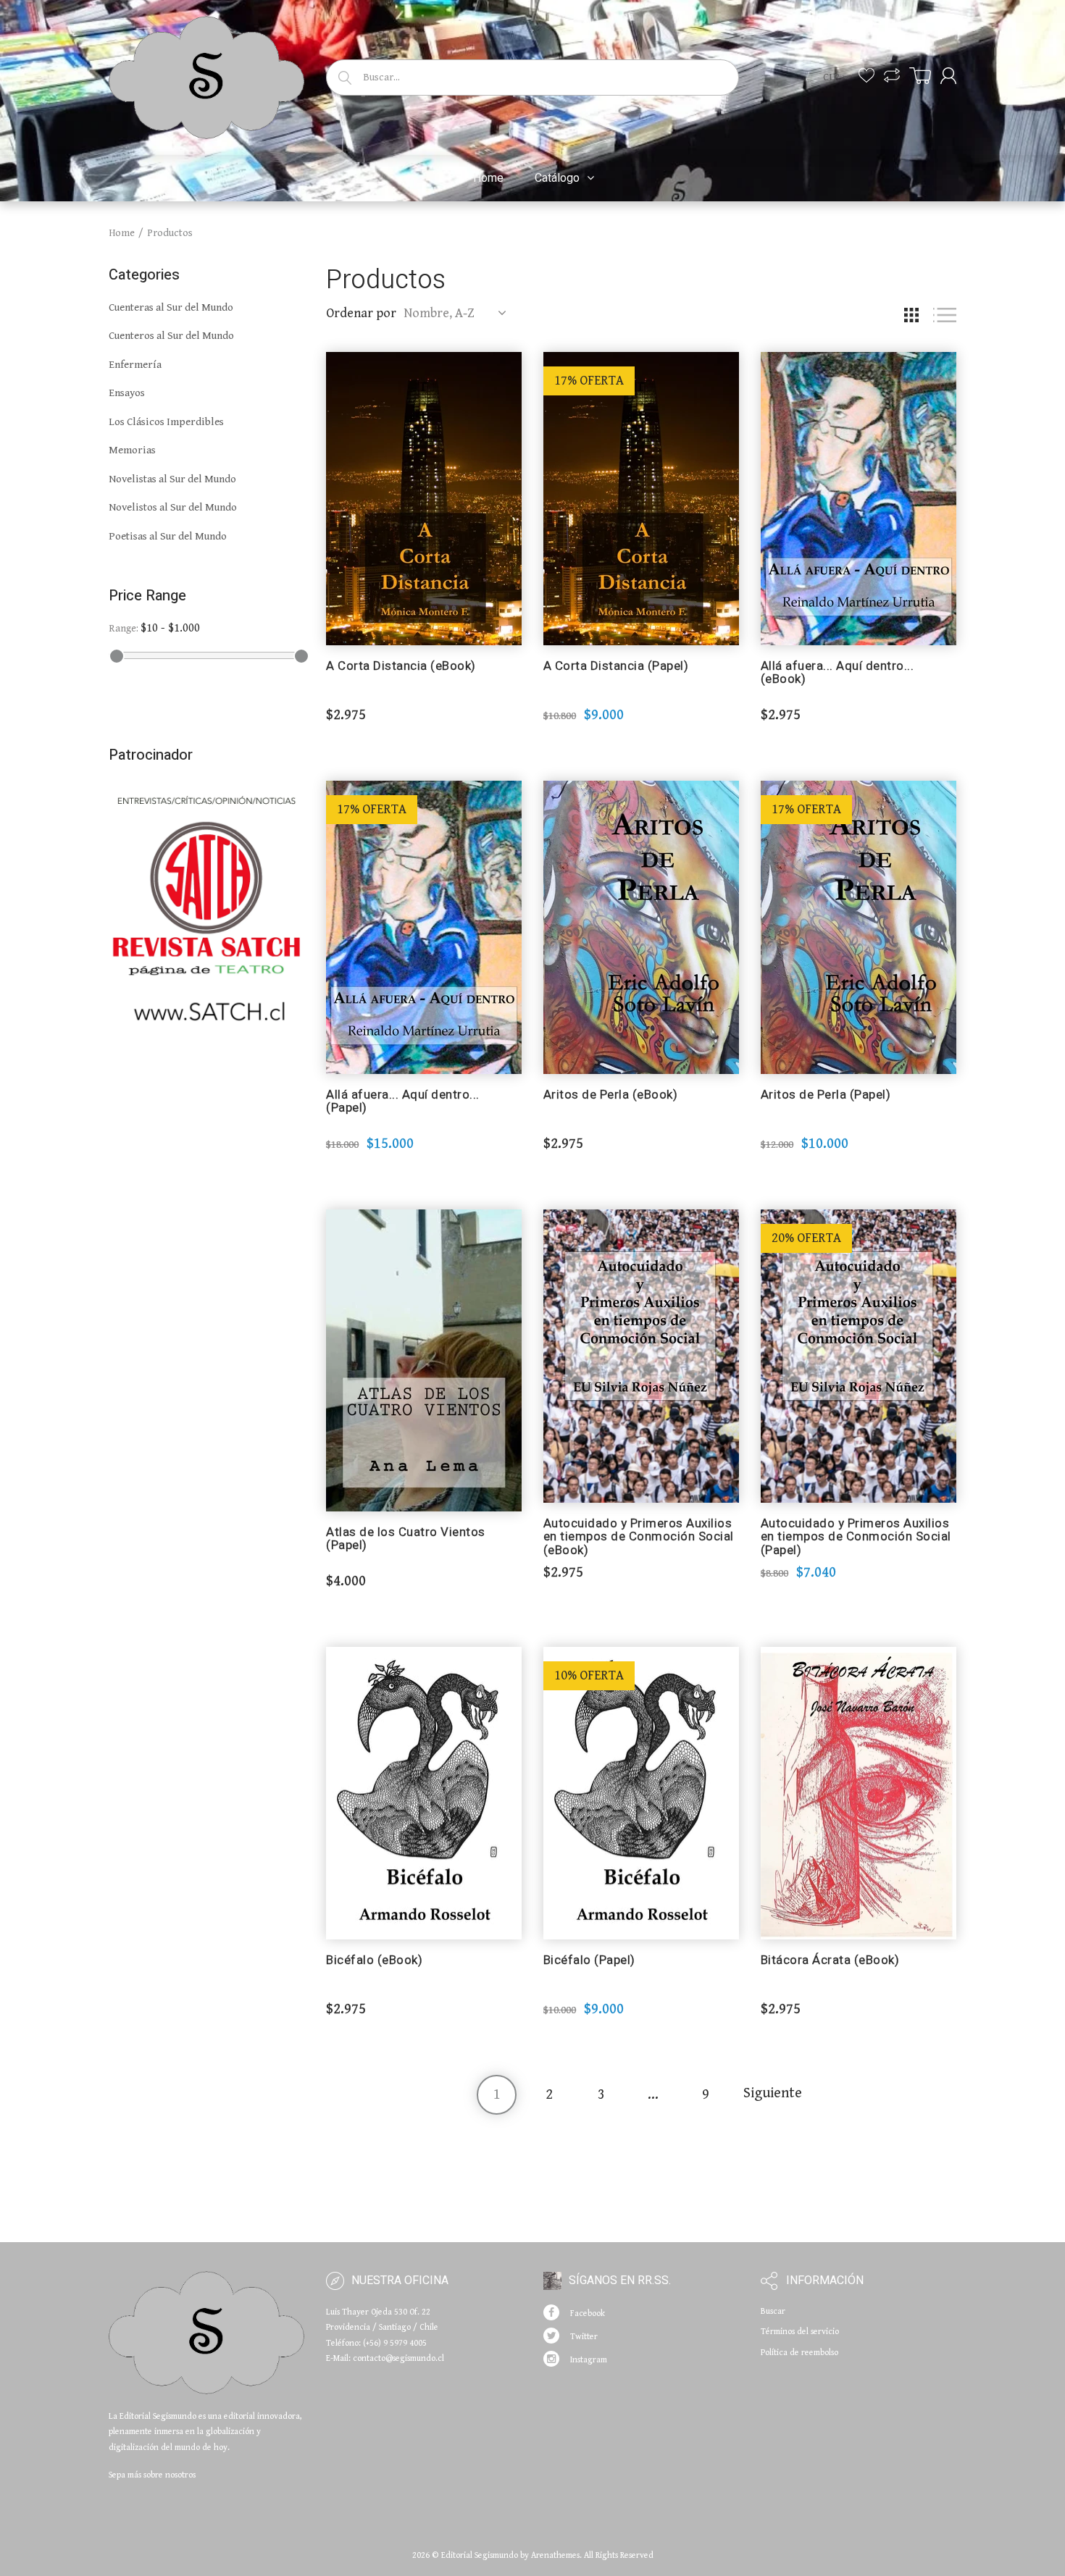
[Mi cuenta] (948, 76)
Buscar (773, 2311)
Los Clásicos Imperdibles (166, 422)
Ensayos (127, 393)
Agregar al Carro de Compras (423, 685)
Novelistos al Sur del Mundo (173, 507)
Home (122, 233)
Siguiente (773, 2093)
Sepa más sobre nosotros (152, 2475)
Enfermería (135, 365)
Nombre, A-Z (439, 313)
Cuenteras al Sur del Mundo (171, 307)
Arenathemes (555, 2555)
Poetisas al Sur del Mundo (168, 536)
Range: (124, 629)
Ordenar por (361, 313)
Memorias (132, 450)
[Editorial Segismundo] (206, 75)
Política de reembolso (799, 2353)
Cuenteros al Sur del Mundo (171, 336)
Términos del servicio (800, 2332)
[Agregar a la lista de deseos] (511, 370)
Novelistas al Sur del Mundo (172, 479)
